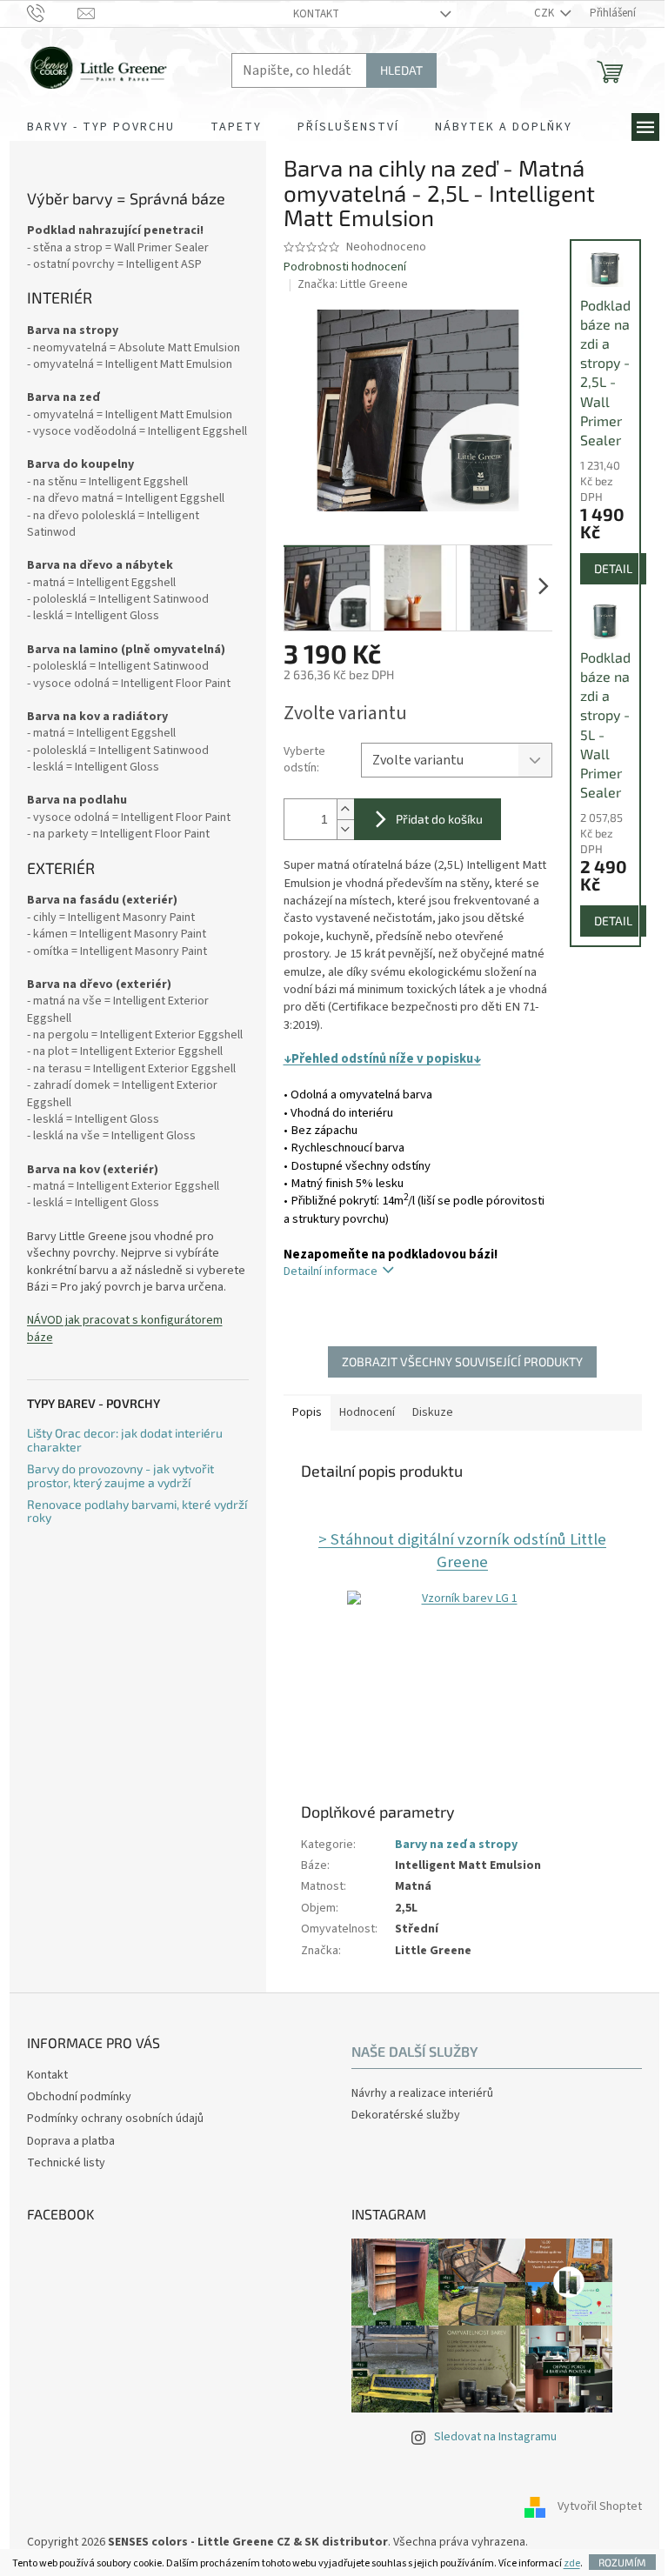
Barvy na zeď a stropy (456, 1845)
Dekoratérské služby (406, 2116)
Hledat (401, 70)
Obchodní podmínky (79, 2097)
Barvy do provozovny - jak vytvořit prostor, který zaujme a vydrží (120, 1475)
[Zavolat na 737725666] (53, 13)
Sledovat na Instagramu (495, 2437)
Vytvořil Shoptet (600, 2506)
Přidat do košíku (439, 819)
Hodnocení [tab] (367, 1412)
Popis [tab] (307, 1412)
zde (572, 2563)
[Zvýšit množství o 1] (345, 809)
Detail (613, 568)
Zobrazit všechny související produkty (462, 1361)
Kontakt (316, 14)
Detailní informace (331, 1271)
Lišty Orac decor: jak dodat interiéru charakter (125, 1440)
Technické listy (66, 2163)
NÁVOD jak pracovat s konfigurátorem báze (125, 1329)
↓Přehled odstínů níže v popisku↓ (382, 1059)
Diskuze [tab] (433, 1412)
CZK (545, 13)
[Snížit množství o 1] (345, 829)
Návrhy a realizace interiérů (422, 2094)
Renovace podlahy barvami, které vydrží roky (137, 1511)
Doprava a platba (71, 2141)
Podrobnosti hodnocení (345, 267)
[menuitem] (101, 127)
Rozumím (622, 2562)
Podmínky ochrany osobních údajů (115, 2119)
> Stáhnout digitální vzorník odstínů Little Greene (462, 1551)
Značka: (353, 284)
